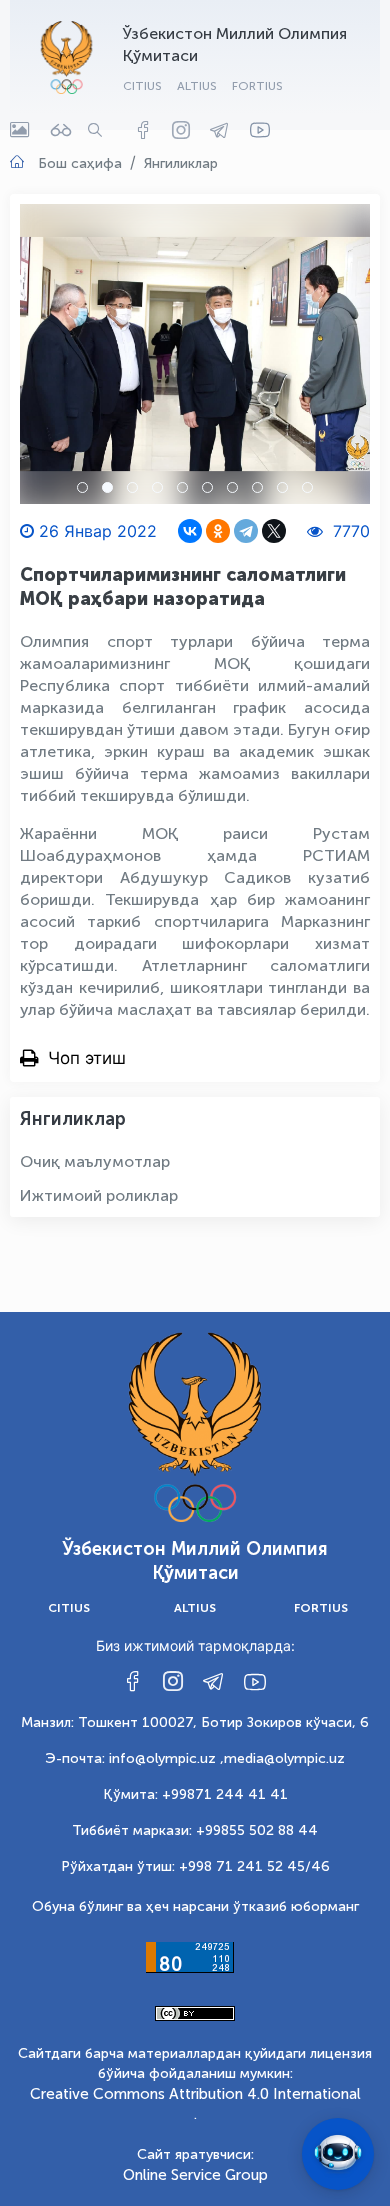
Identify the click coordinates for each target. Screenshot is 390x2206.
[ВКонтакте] (190, 531)
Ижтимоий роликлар (99, 1195)
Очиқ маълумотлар (95, 1161)
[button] (82, 487)
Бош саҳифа (80, 163)
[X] (274, 531)
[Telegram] (246, 531)
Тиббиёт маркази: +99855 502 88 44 (195, 1830)
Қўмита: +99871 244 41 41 (195, 1794)
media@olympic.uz (284, 1758)
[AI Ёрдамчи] (338, 2154)
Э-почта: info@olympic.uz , (134, 1758)
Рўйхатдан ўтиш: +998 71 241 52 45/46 (195, 1866)
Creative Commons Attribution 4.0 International (195, 2094)
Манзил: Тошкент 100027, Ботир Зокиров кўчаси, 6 (195, 1722)
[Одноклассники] (218, 531)
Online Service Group (195, 2175)
